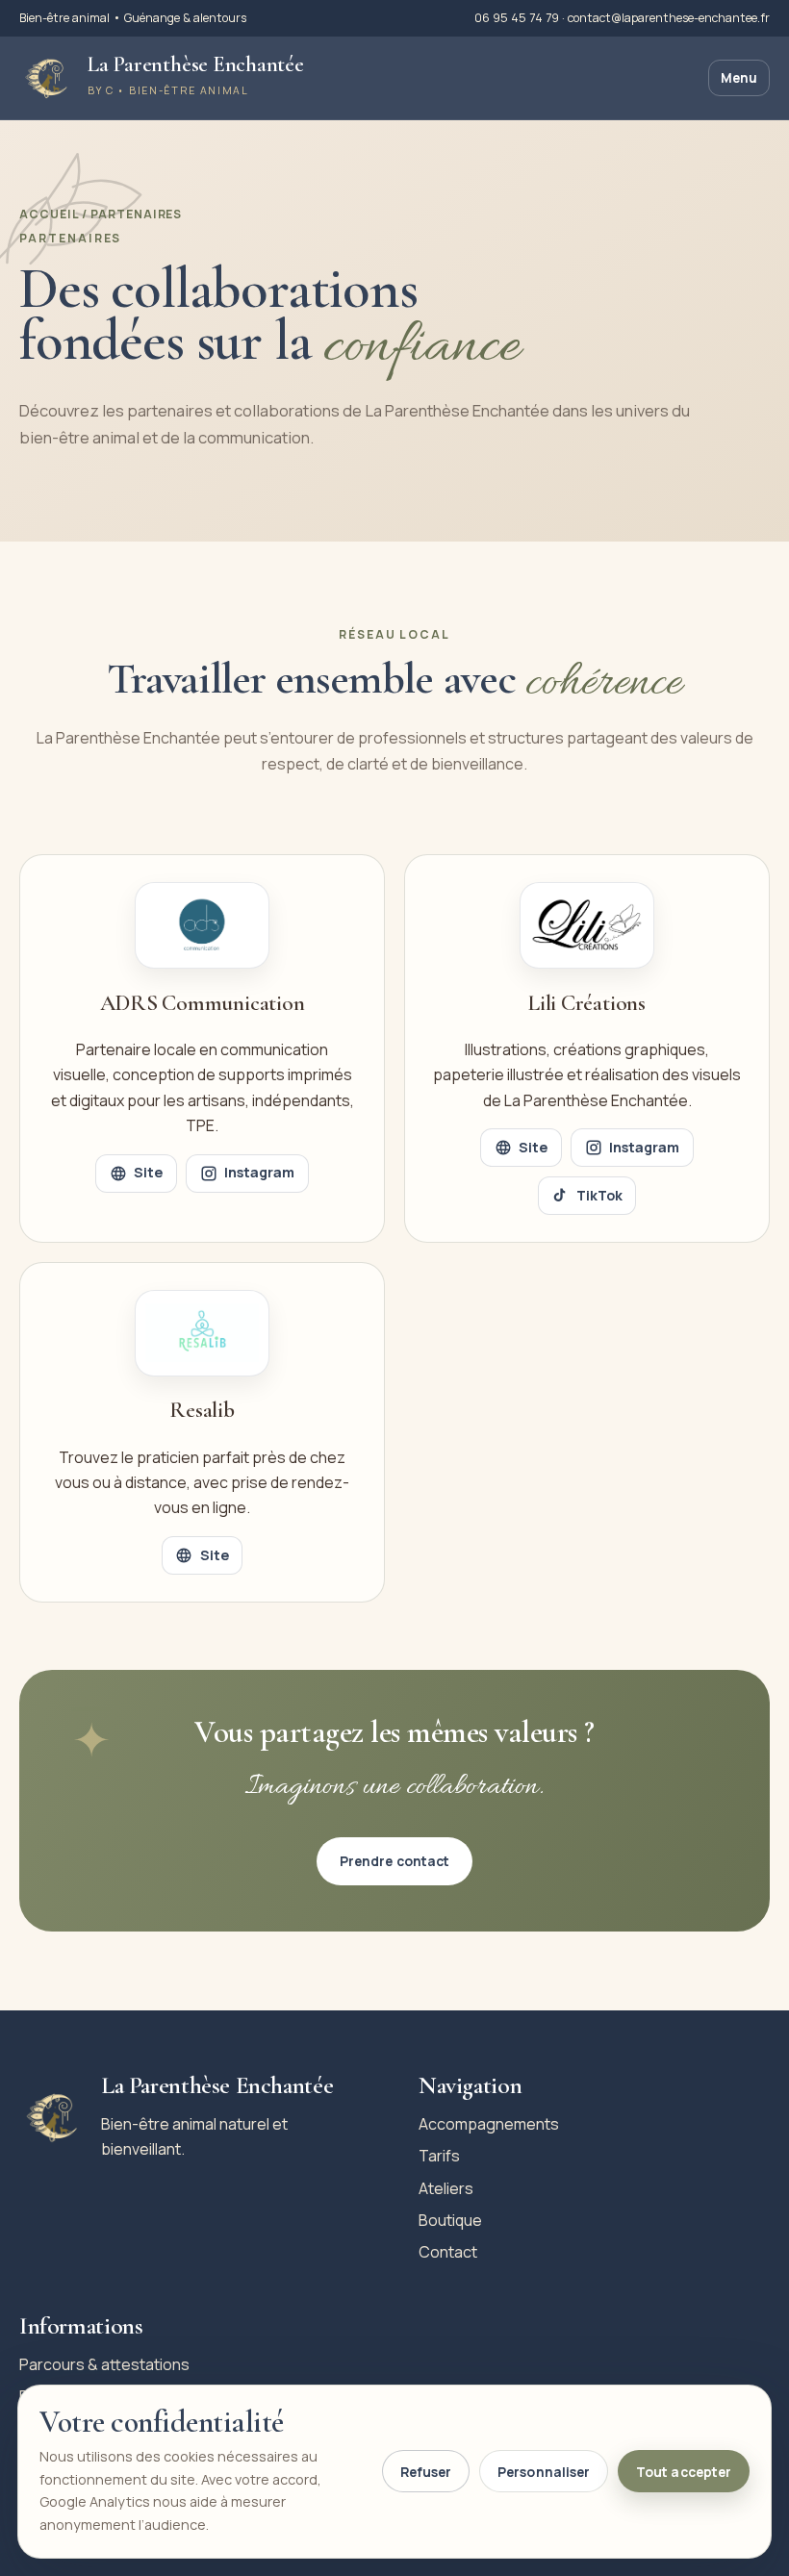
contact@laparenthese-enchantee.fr (669, 18)
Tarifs (439, 2156)
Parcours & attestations (104, 2364)
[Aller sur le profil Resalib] (202, 1333)
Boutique (450, 2220)
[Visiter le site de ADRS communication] (202, 925)
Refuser (426, 2472)
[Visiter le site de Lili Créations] (587, 925)
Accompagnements (489, 2124)
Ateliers (446, 2188)
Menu (739, 78)
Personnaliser (544, 2472)
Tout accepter (684, 2472)
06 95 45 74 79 (518, 18)
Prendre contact (394, 1861)
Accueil (51, 214)
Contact (448, 2252)
